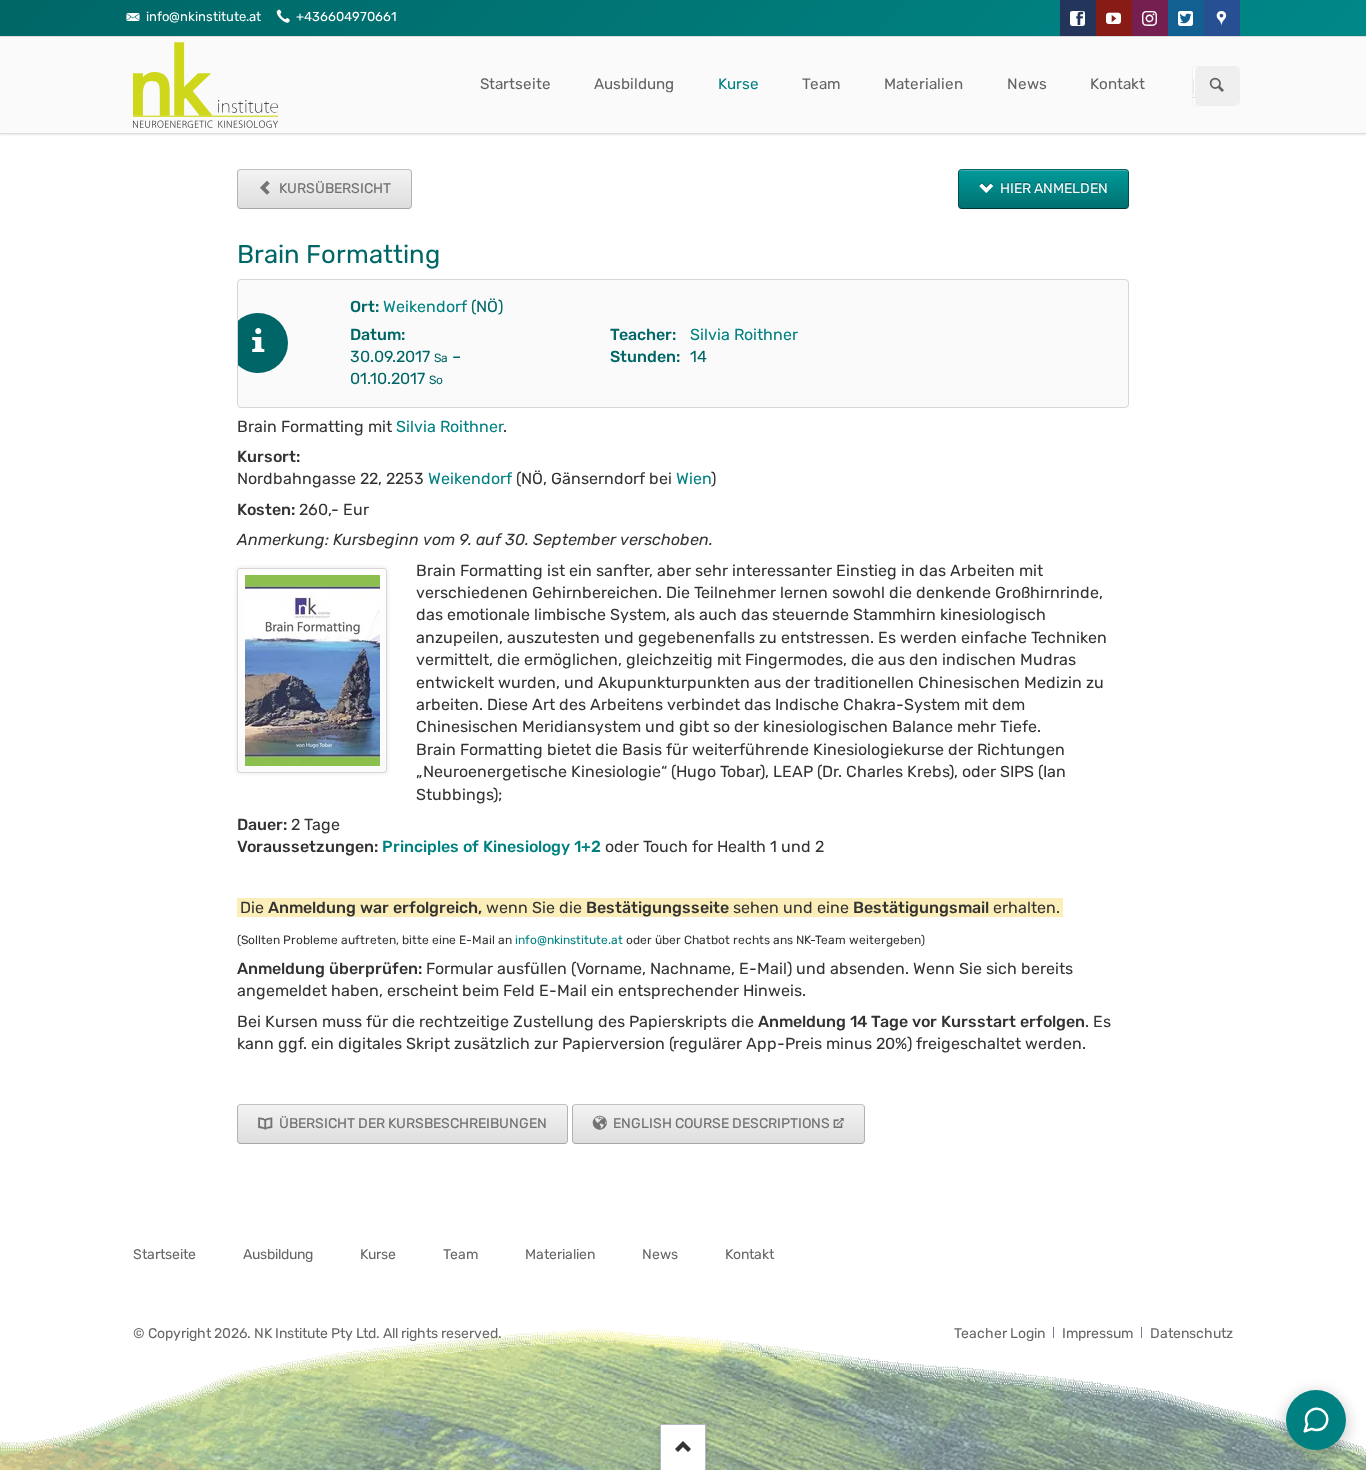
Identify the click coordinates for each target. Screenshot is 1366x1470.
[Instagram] (1150, 18)
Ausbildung (634, 84)
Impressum (1097, 1333)
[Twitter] (1186, 18)
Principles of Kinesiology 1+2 (491, 846)
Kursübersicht (333, 188)
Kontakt (1117, 84)
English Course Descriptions (720, 1123)
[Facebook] (1078, 18)
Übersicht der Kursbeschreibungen (411, 1123)
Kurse (738, 84)
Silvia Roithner (744, 334)
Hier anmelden (1052, 188)
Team (821, 84)
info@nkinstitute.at (569, 940)
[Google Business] (1222, 18)
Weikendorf (425, 306)
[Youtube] (1114, 18)
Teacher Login (999, 1333)
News (1027, 84)
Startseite (515, 84)
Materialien (923, 84)
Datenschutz (1191, 1333)
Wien (693, 478)
